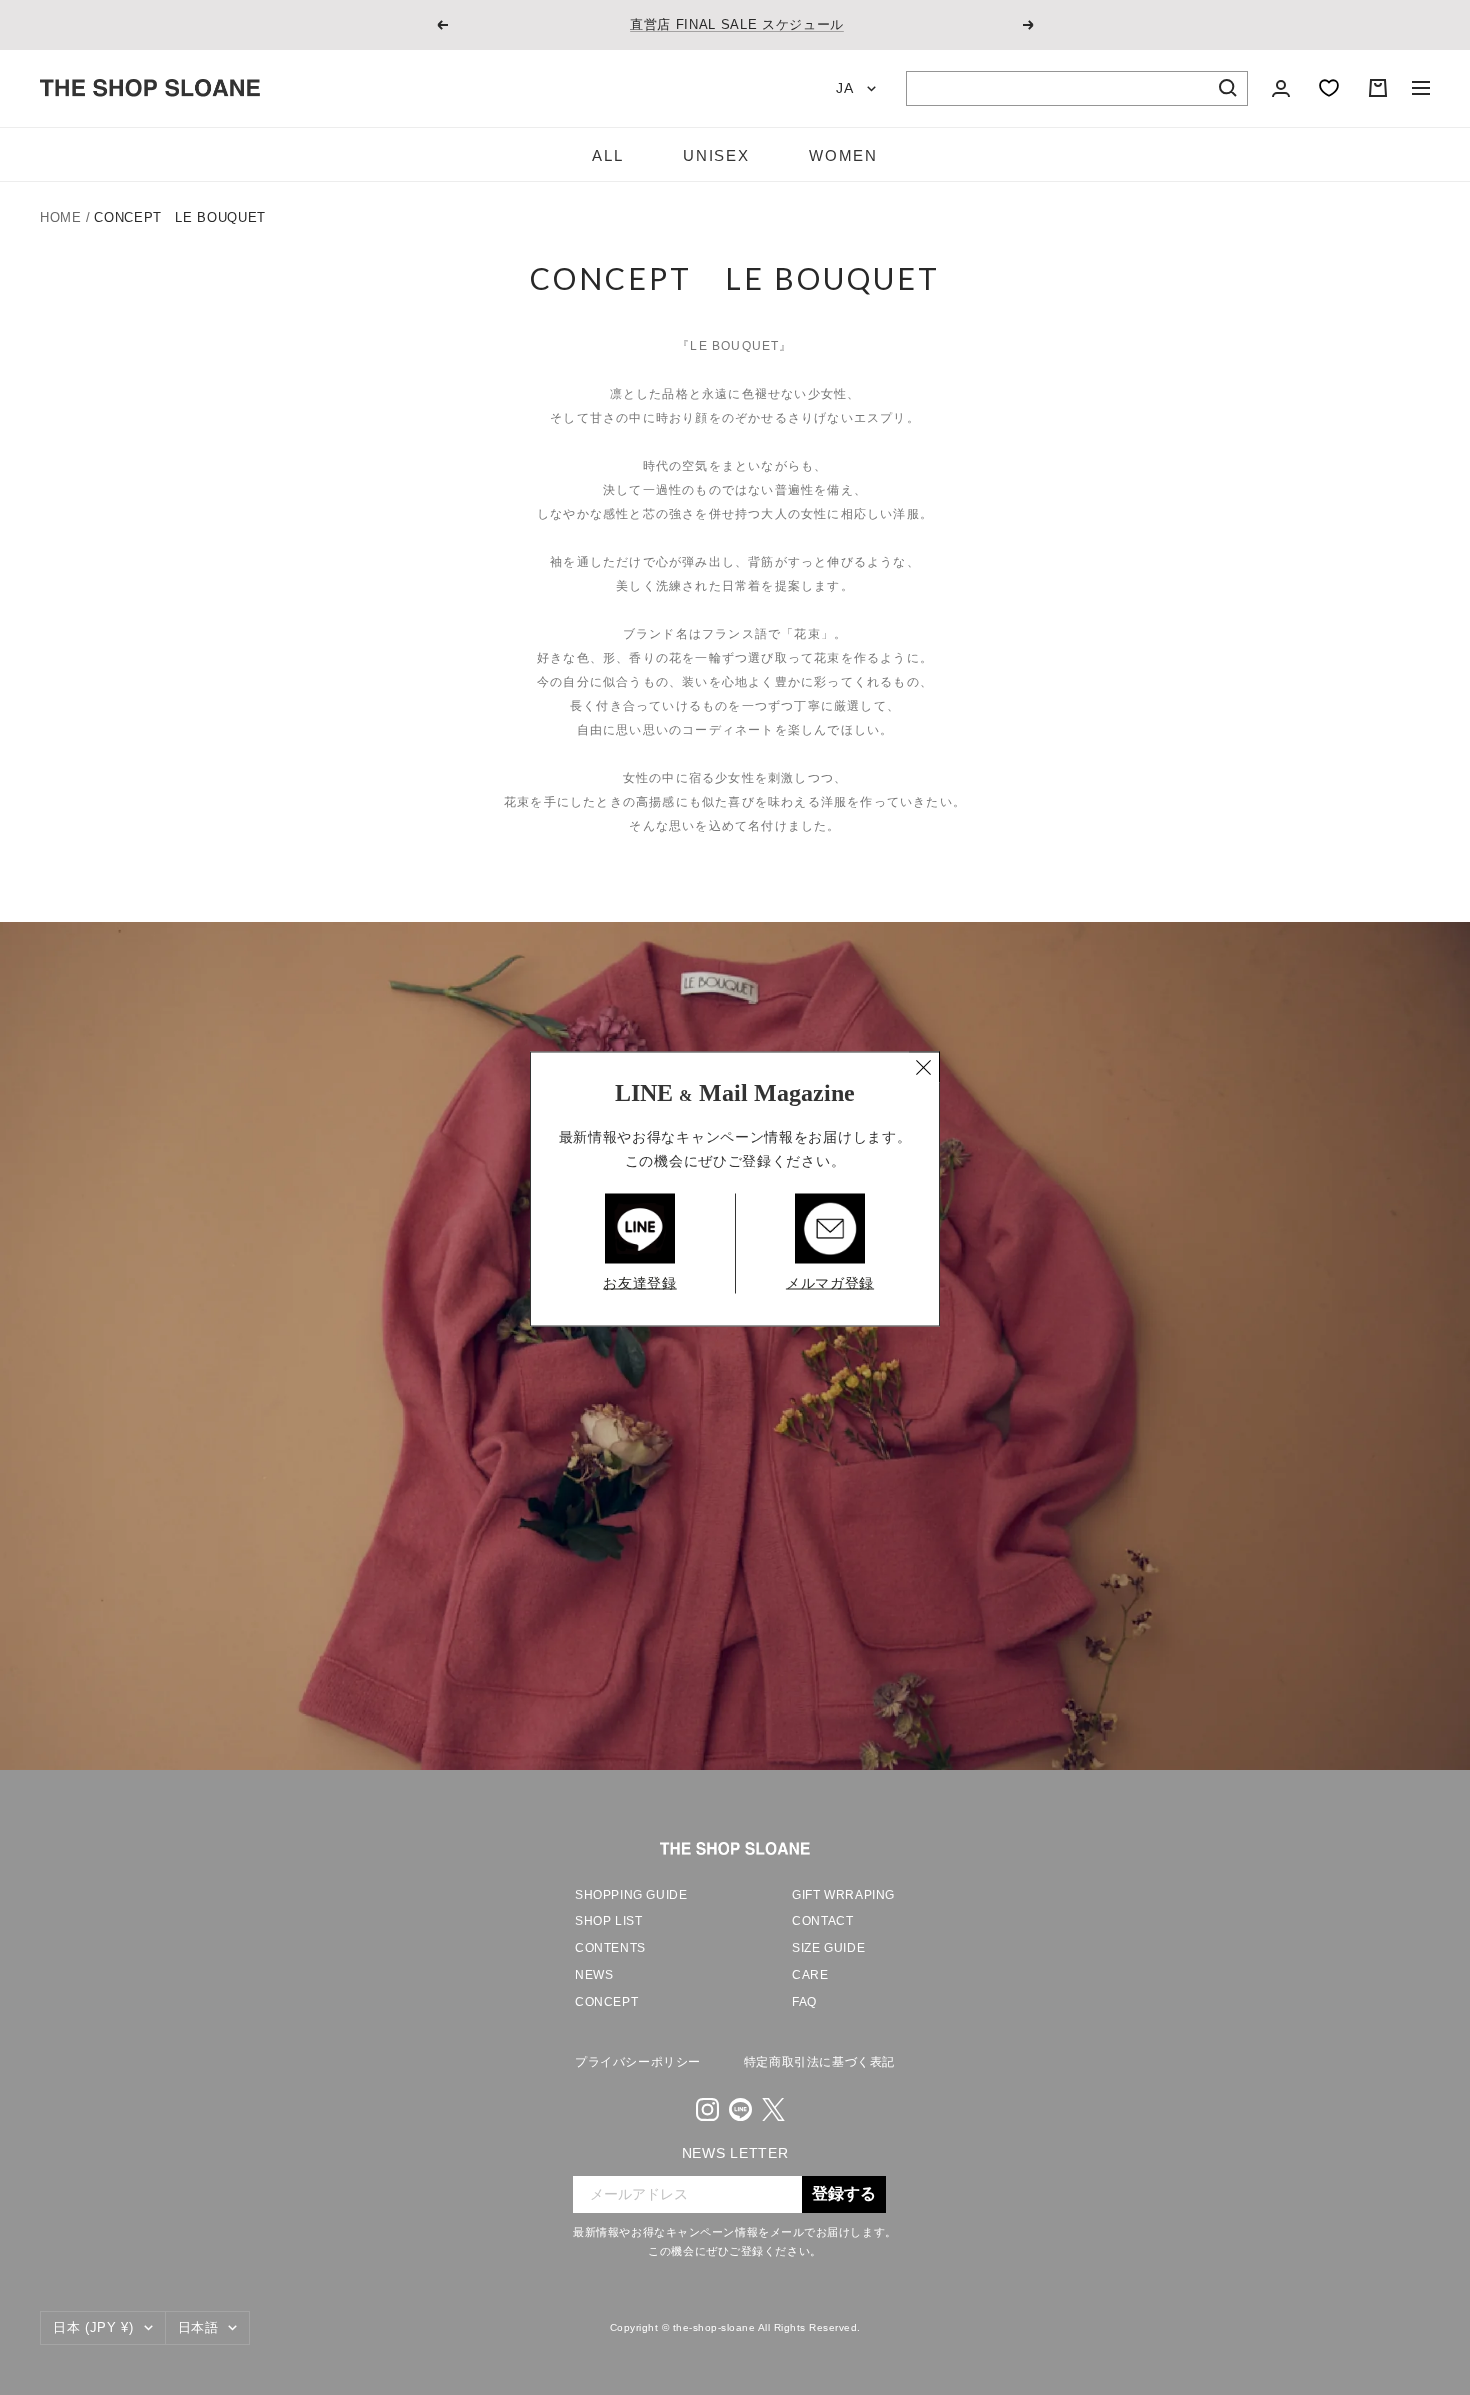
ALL (607, 155)
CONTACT (822, 1921)
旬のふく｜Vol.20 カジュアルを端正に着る (737, 24)
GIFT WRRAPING (843, 1895)
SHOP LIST (608, 1921)
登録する (844, 2194)
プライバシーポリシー (638, 2062)
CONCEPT (606, 2002)
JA (846, 88)
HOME (61, 217)
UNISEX (716, 155)
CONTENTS (610, 1948)
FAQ (804, 2002)
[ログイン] (1281, 88)
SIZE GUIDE (828, 1948)
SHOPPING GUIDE (631, 1895)
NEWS (594, 1975)
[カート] (1378, 88)
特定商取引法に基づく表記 (819, 2062)
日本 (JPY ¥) (93, 2327)
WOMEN (843, 155)
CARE (810, 1975)
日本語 (198, 2327)
